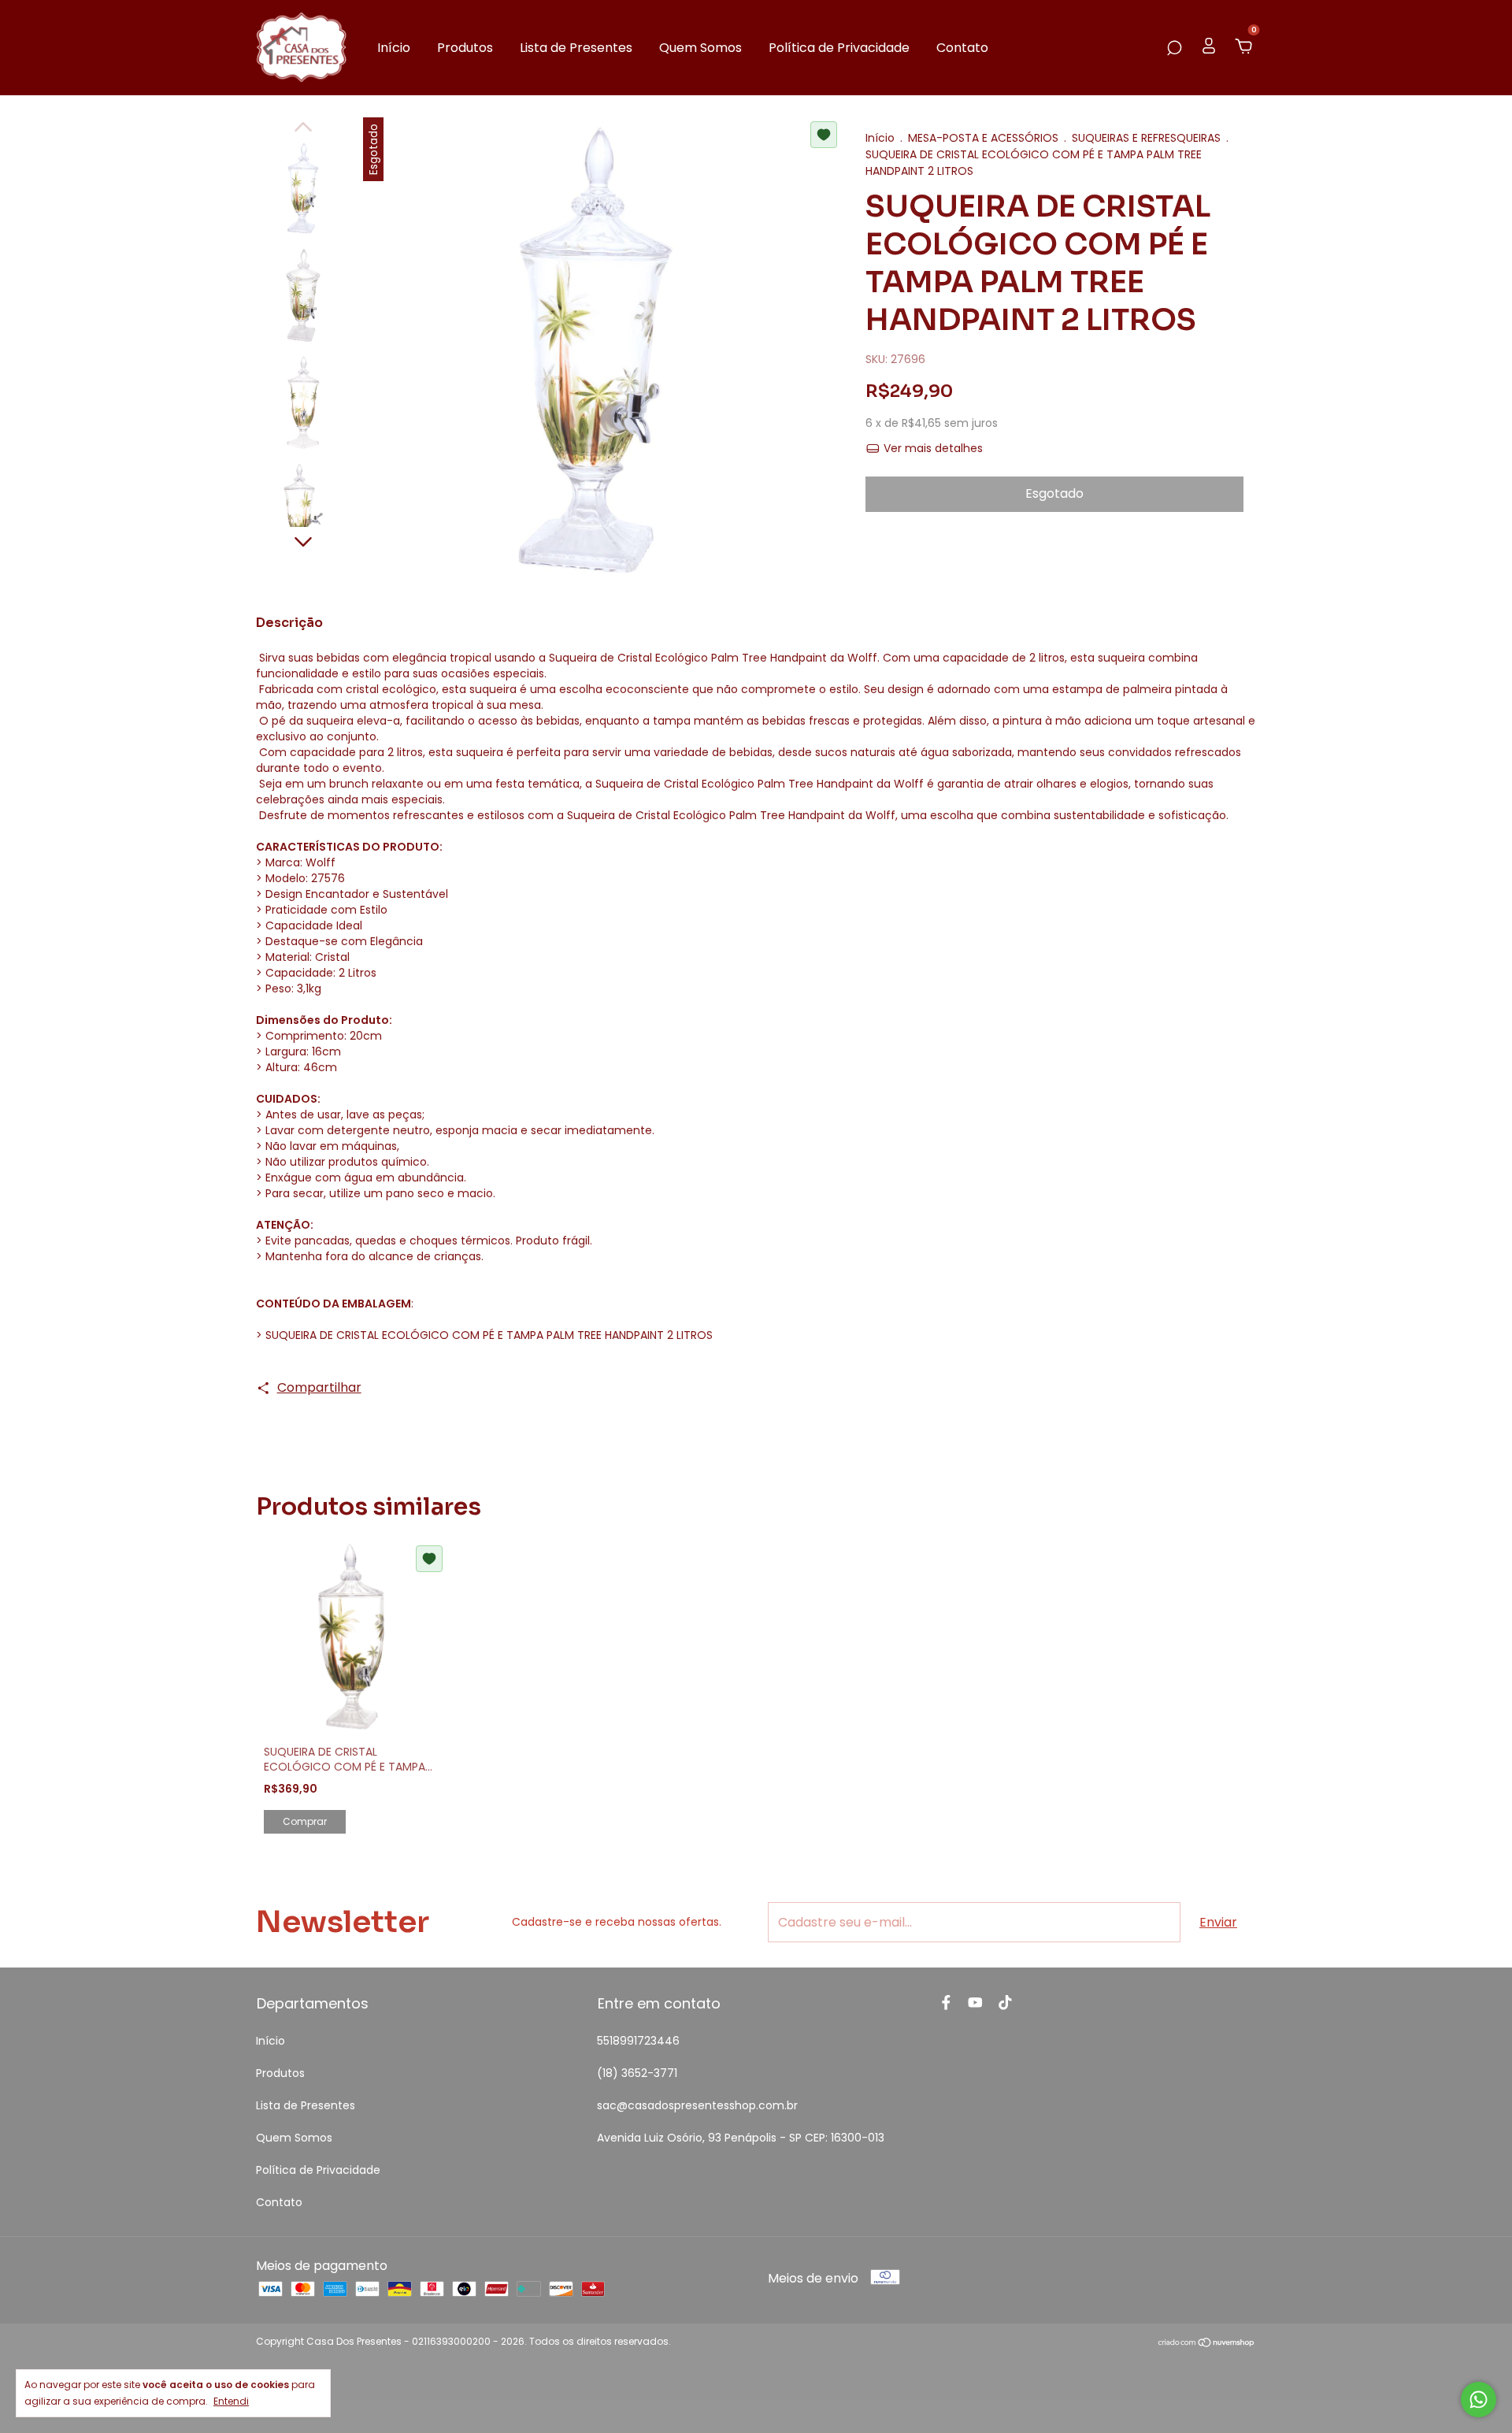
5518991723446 (638, 2041)
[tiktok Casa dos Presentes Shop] (1005, 2003)
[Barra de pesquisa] (1174, 48)
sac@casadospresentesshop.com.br (697, 2105)
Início (394, 48)
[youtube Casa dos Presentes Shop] (975, 2003)
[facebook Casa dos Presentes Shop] (946, 2003)
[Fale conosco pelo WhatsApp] (1479, 2400)
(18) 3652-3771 (637, 2073)
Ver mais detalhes (932, 448)
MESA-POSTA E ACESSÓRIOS (983, 138)
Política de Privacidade (839, 48)
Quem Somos (700, 48)
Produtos (465, 48)
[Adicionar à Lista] (824, 135)
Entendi (231, 2401)
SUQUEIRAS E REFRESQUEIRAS (1146, 138)
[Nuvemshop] (1207, 2344)
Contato (962, 48)
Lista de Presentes (576, 48)
